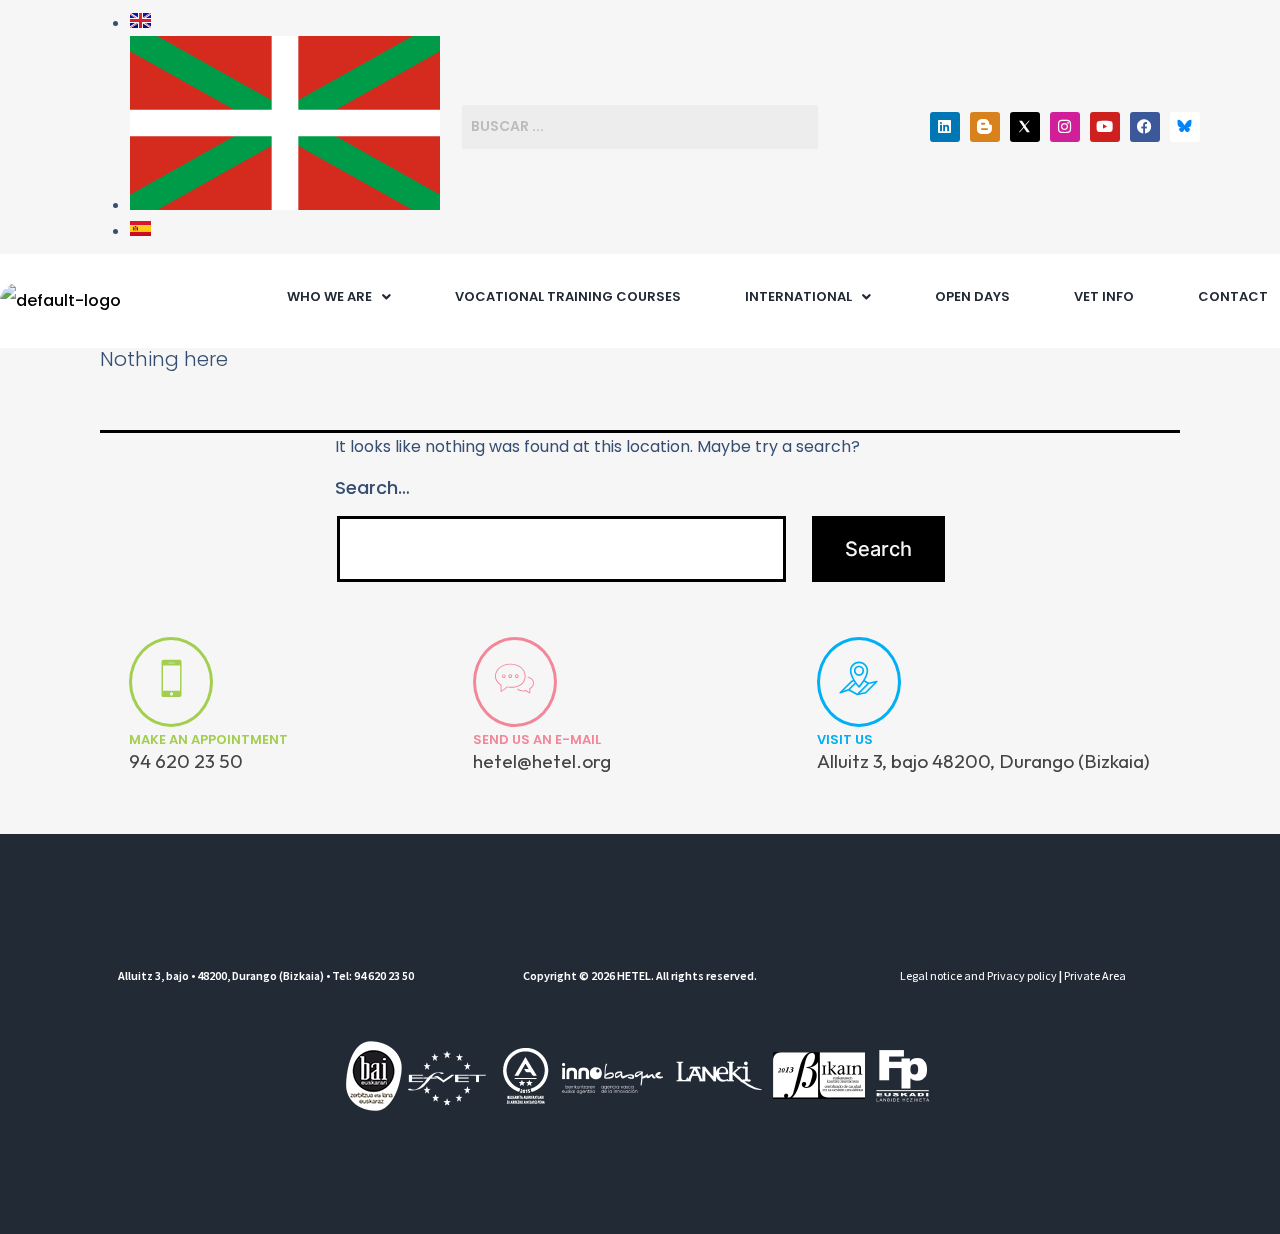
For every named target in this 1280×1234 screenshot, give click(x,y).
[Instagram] (1065, 127)
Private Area (1095, 975)
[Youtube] (1105, 127)
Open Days (972, 296)
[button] (339, 296)
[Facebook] (1145, 127)
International (798, 296)
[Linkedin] (945, 127)
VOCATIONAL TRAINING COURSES (568, 296)
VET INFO (1104, 296)
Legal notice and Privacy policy (978, 975)
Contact (1233, 296)
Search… (372, 487)
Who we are (329, 296)
